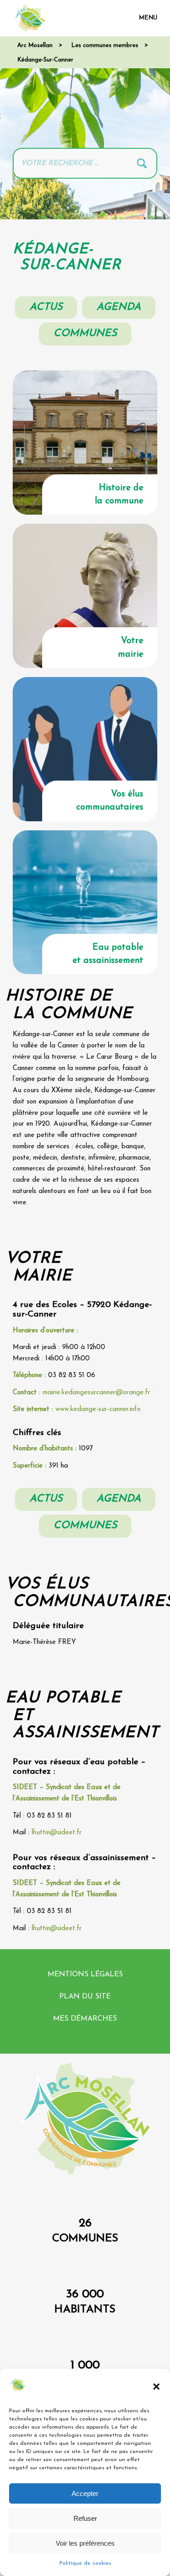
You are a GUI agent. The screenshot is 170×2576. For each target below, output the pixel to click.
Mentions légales (85, 1975)
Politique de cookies (85, 2563)
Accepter (85, 2493)
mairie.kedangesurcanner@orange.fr (96, 1393)
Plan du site (85, 1997)
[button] (156, 2387)
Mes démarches (85, 2019)
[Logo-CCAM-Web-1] (70, 18)
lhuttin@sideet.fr (57, 1833)
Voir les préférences (85, 2543)
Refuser (85, 2518)
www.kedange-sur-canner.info (98, 1409)
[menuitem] (143, 18)
